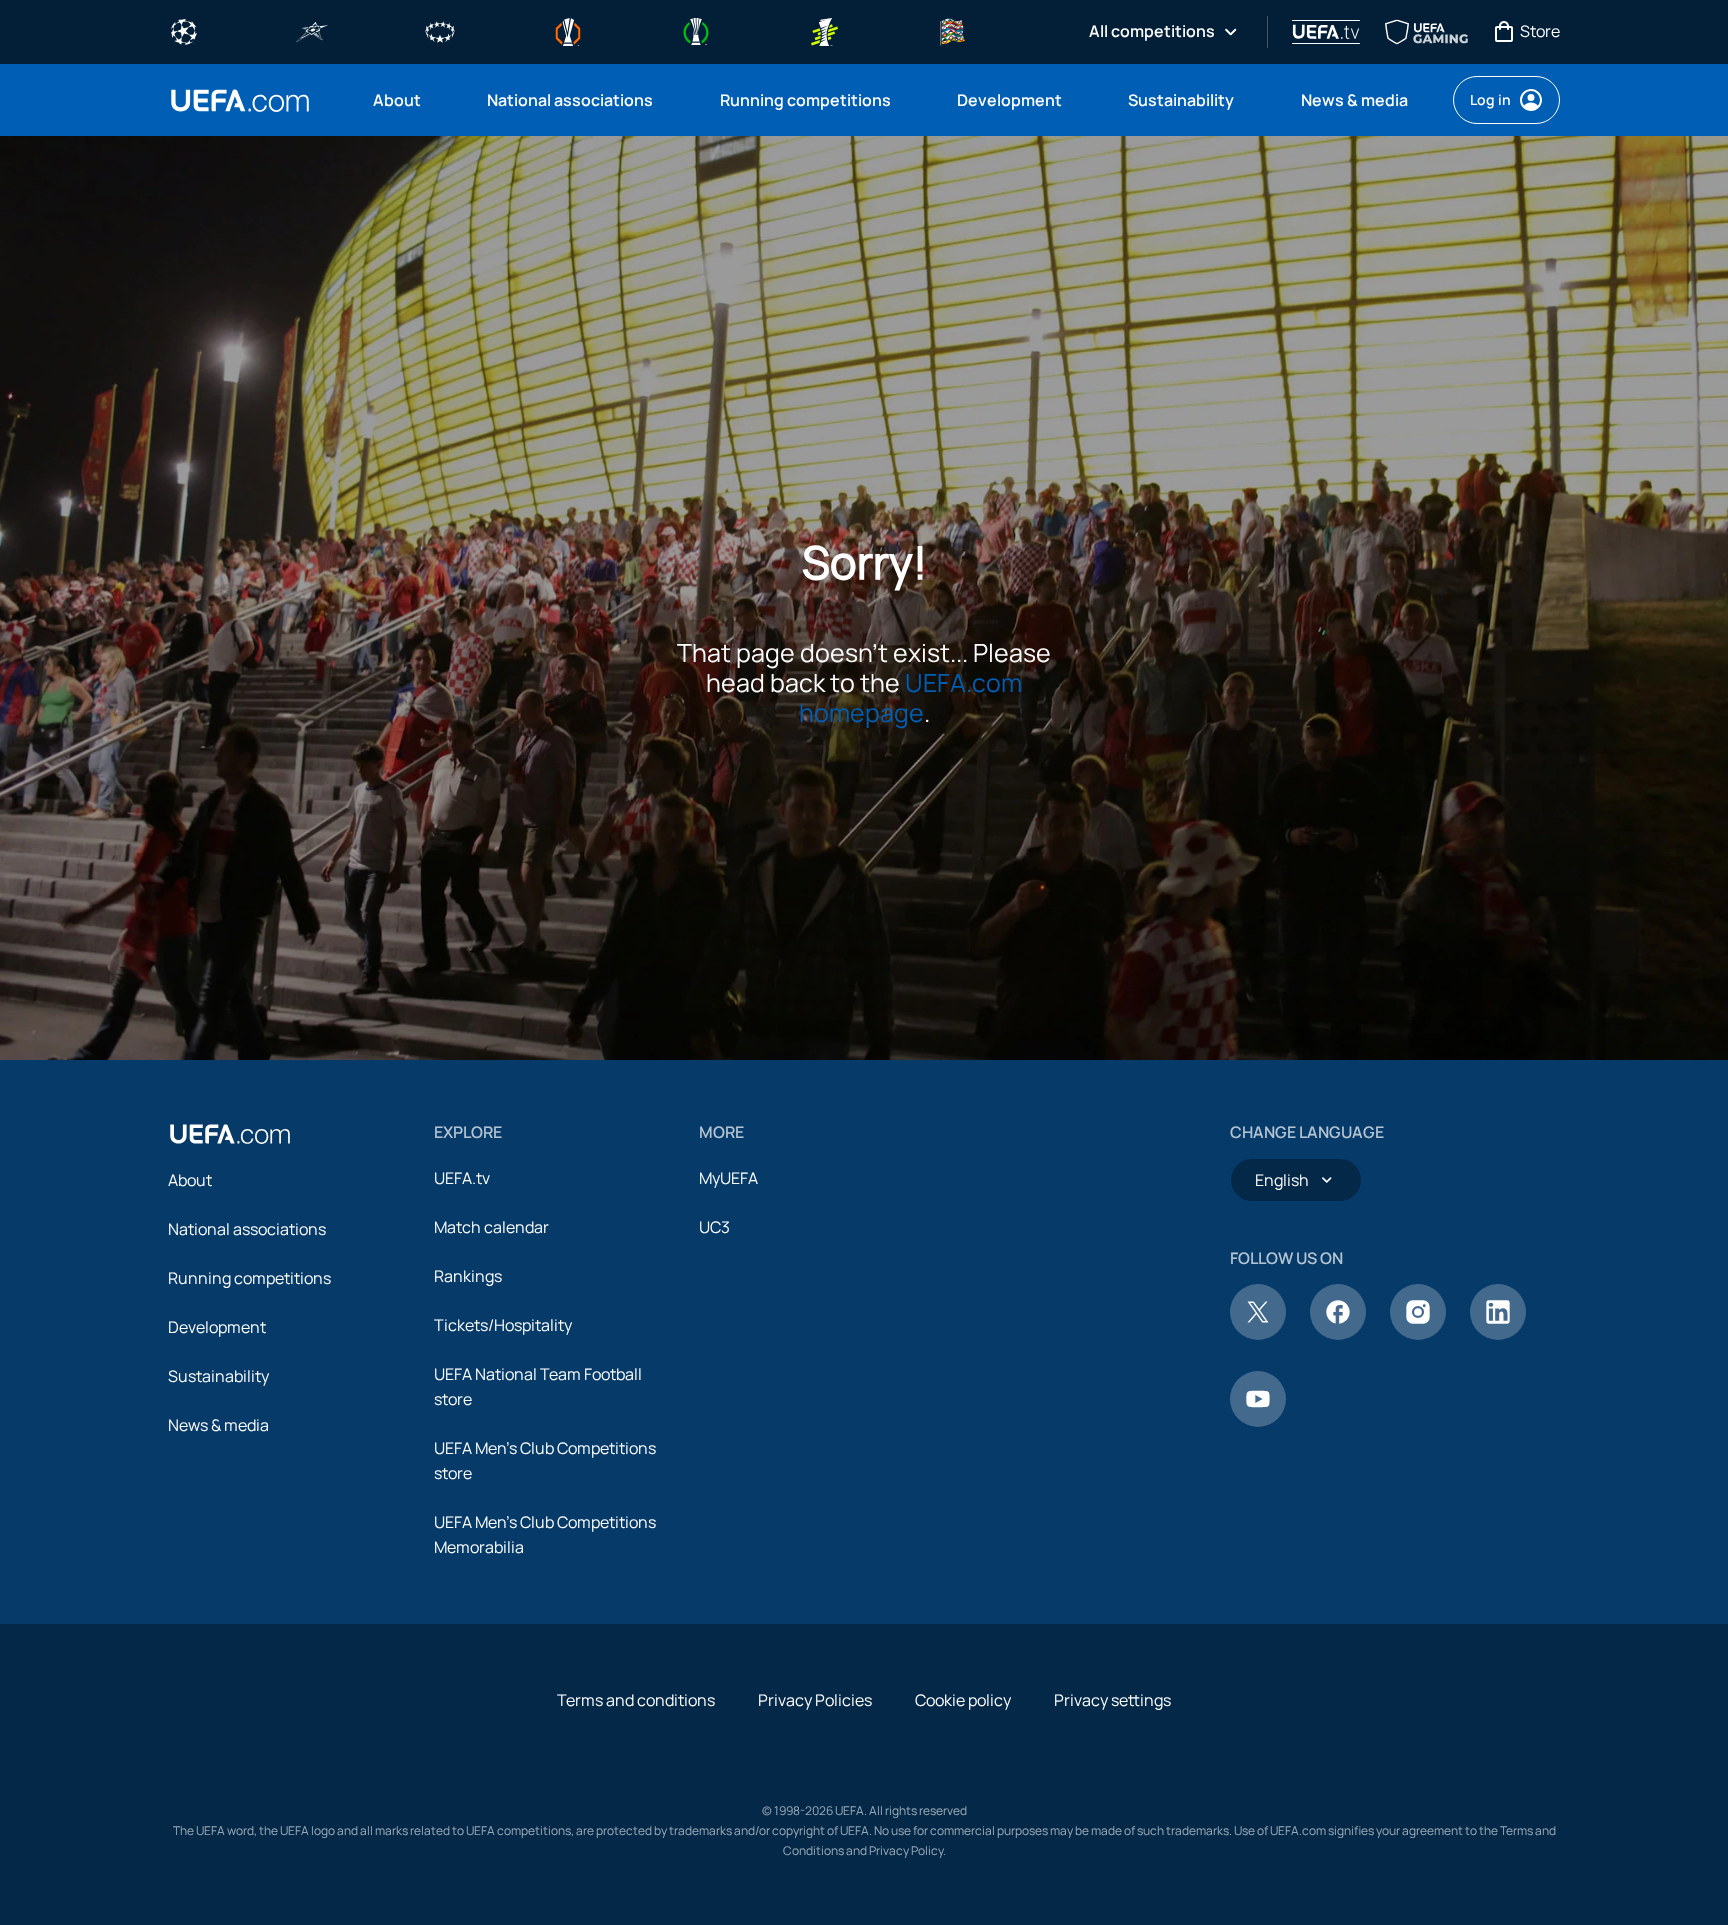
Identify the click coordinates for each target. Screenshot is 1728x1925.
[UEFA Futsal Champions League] (312, 30)
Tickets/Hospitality (503, 1325)
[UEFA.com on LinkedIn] (1498, 1334)
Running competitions (249, 1278)
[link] (397, 100)
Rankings (468, 1276)
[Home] (230, 1134)
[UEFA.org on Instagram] (1418, 1334)
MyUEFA (728, 1178)
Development (217, 1327)
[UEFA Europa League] (568, 30)
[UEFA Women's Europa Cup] (824, 30)
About (190, 1180)
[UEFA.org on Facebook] (1338, 1334)
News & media (218, 1425)
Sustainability (218, 1376)
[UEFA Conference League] (696, 30)
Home (240, 100)
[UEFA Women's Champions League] (440, 30)
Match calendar (491, 1227)
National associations (247, 1229)
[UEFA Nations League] (952, 30)
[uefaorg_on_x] (1258, 1334)
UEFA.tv (462, 1178)
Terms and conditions (636, 1700)
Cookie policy (963, 1700)
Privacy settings (1112, 1700)
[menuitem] (405, 100)
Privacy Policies (815, 1700)
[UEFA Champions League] (184, 30)
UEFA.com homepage (911, 697)
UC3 (714, 1227)
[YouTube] (1258, 1421)
